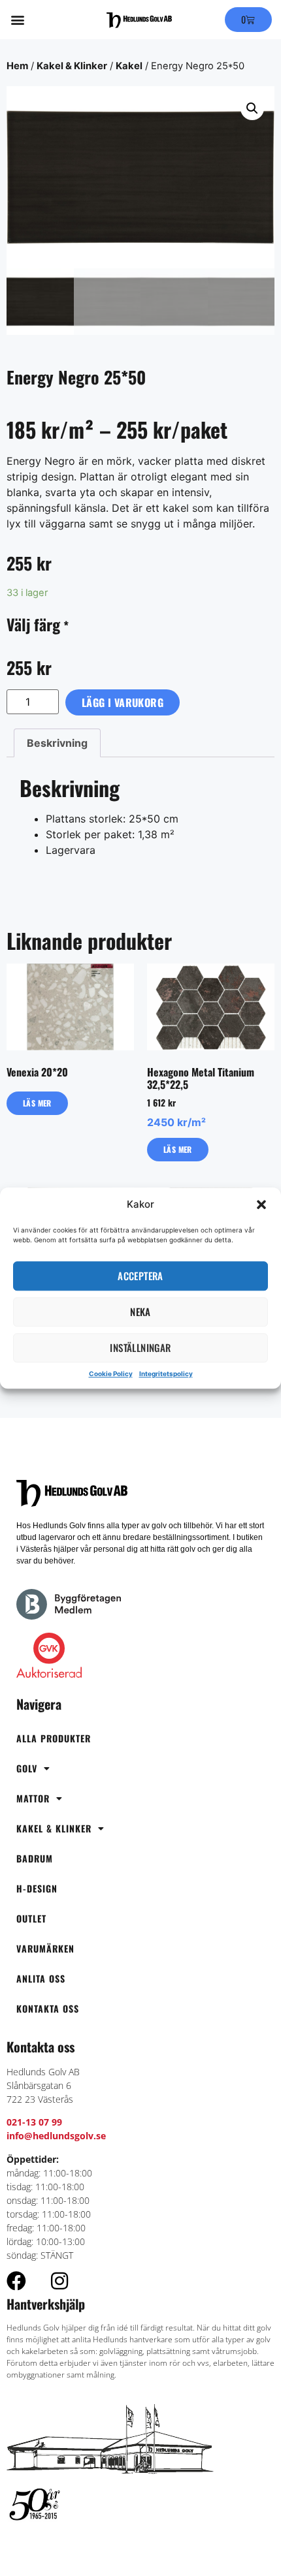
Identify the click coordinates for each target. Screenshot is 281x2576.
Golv (27, 1768)
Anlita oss (41, 1978)
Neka (140, 1312)
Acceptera (140, 1276)
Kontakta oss (48, 2008)
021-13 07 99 (34, 2122)
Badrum (35, 1858)
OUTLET (31, 1918)
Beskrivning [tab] (57, 743)
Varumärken (45, 1948)
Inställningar (140, 1347)
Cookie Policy (111, 1374)
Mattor (33, 1798)
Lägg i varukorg (123, 702)
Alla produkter (54, 1738)
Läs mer (37, 1103)
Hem (17, 66)
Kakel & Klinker (72, 66)
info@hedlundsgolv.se (56, 2136)
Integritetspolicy (166, 1374)
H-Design (37, 1888)
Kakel (129, 66)
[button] (261, 1205)
